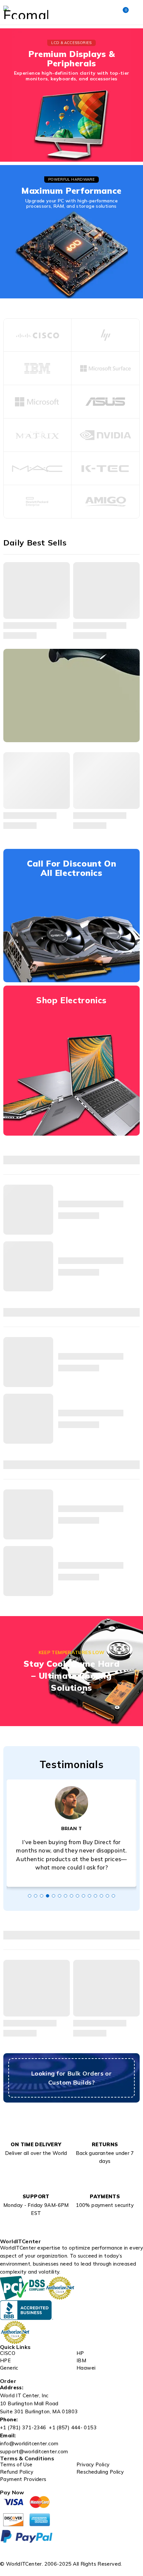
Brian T (72, 1828)
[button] (30, 1896)
